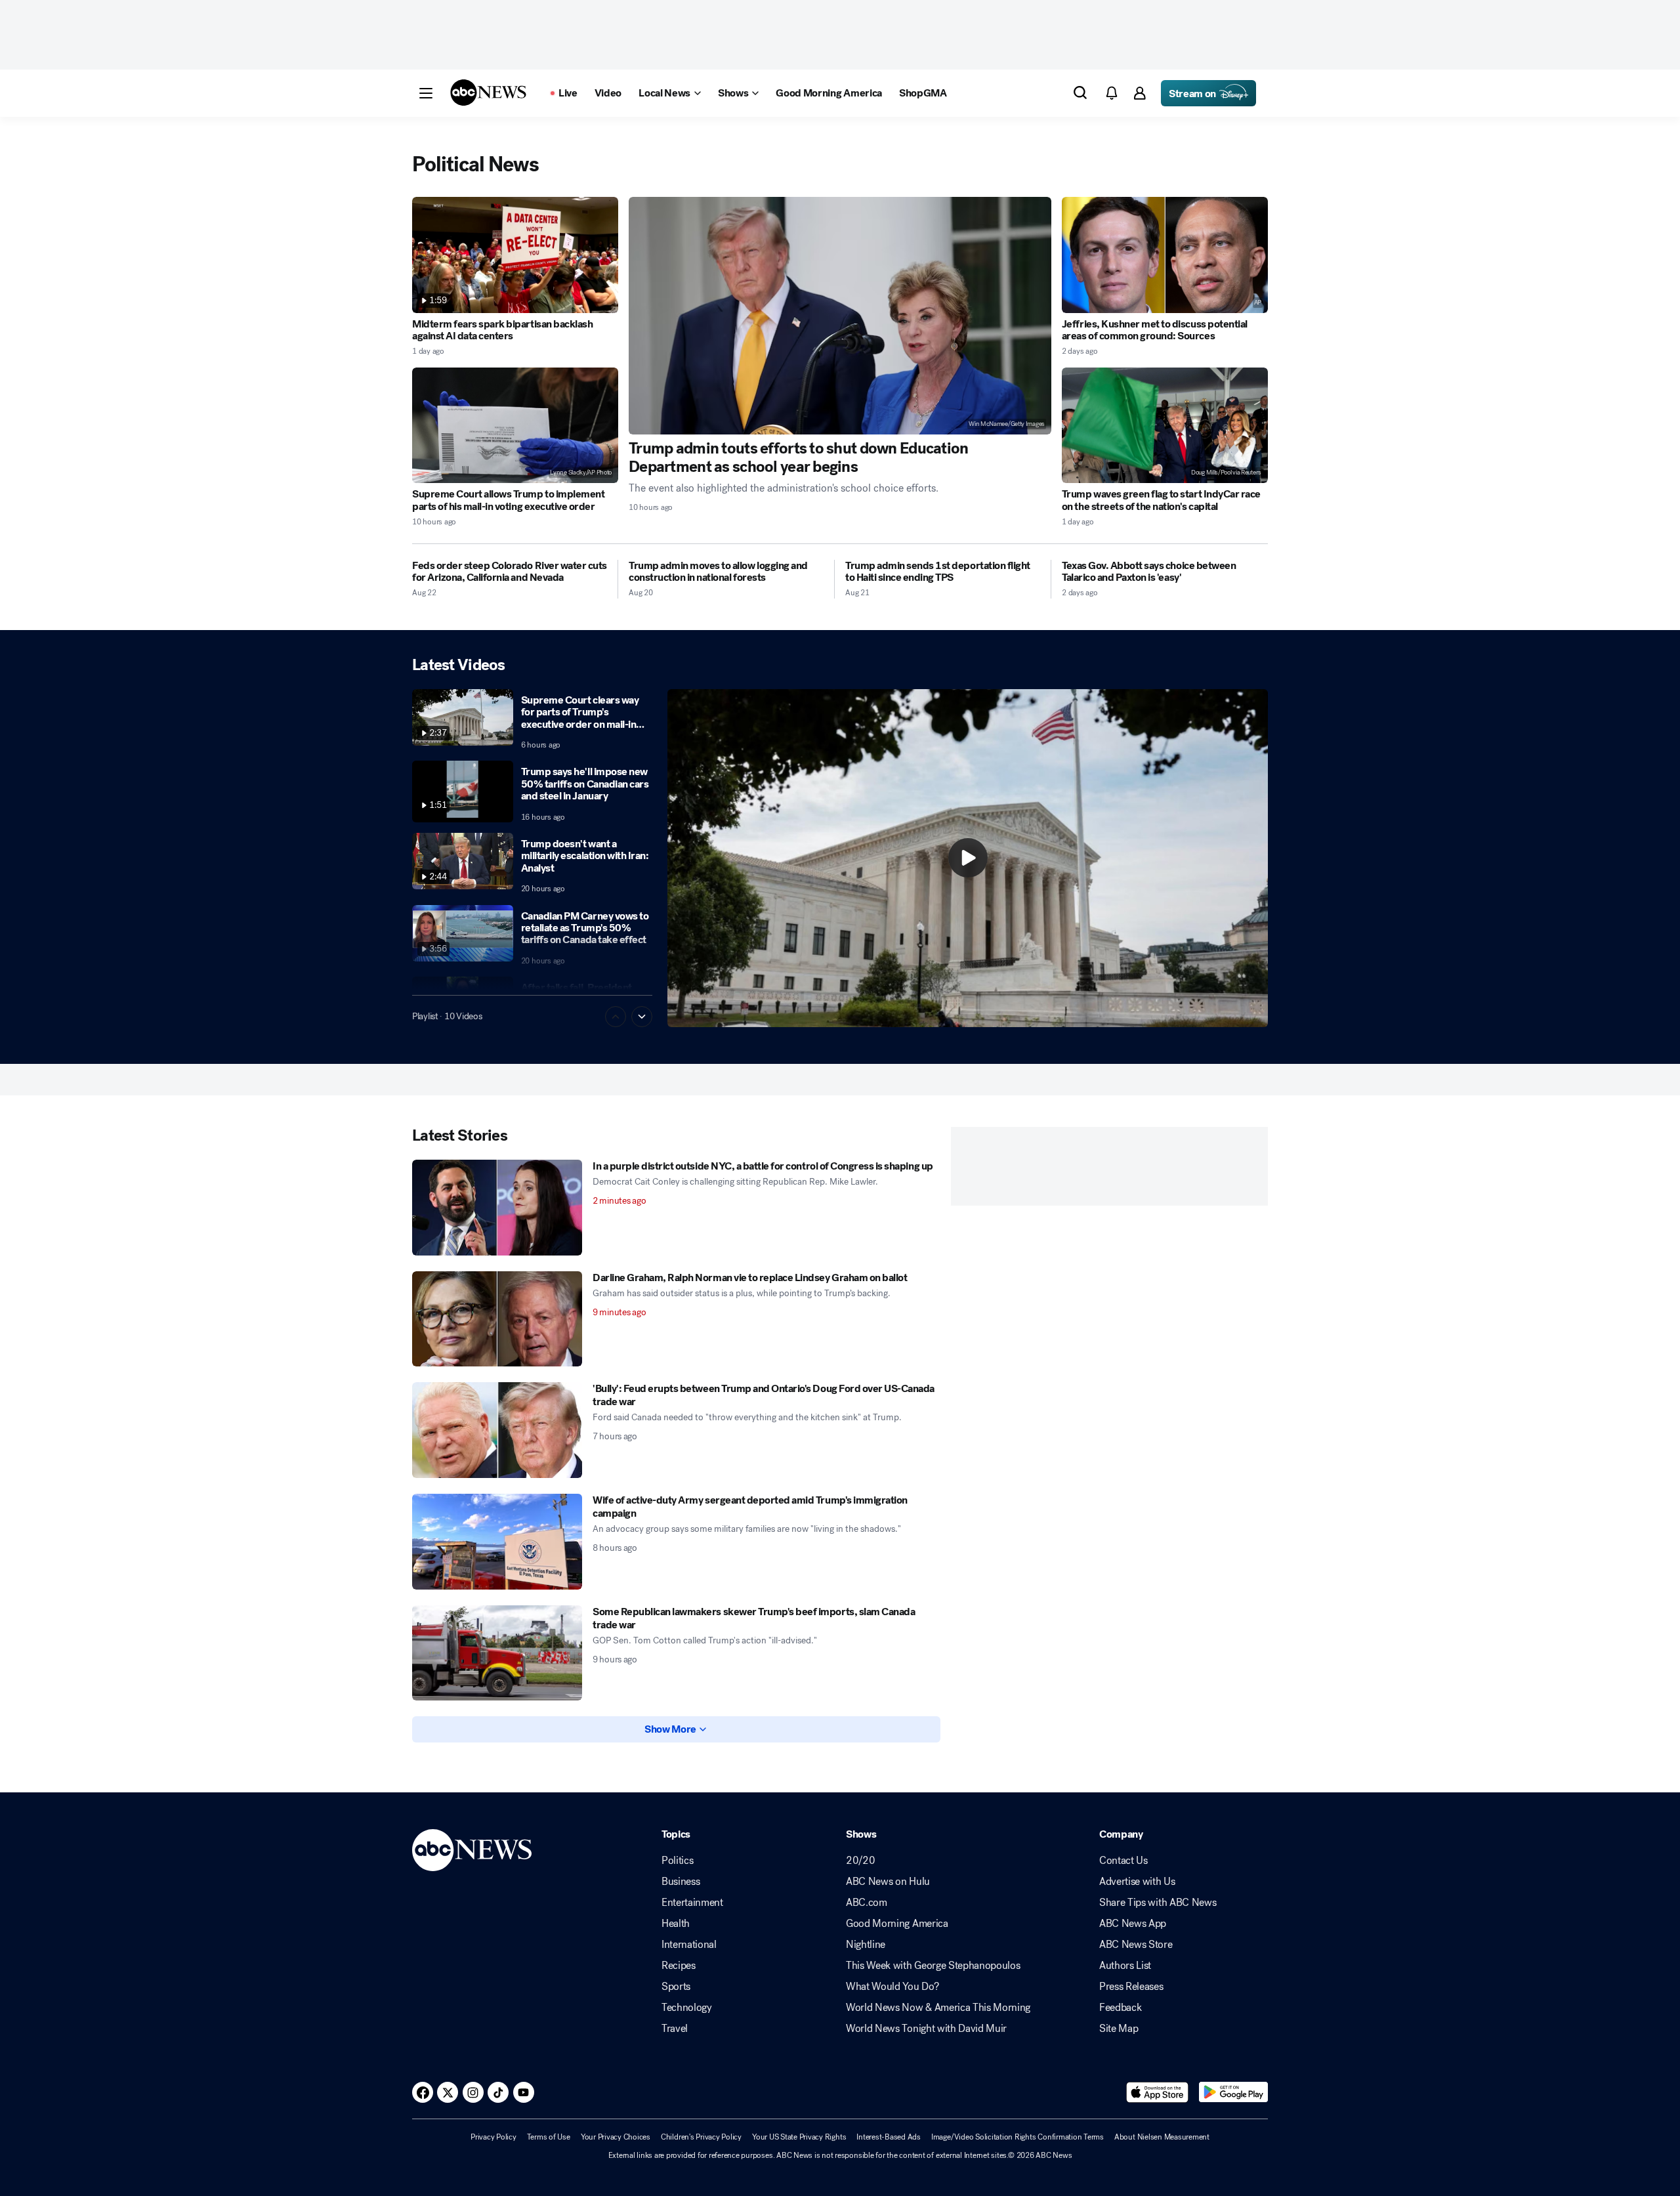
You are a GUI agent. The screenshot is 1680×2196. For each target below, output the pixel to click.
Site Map (1119, 2029)
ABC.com (867, 1903)
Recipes (679, 1966)
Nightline (866, 1945)
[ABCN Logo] (488, 93)
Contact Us (1123, 1861)
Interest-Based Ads (889, 2137)
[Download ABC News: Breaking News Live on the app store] (1158, 2092)
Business (681, 1882)
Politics (677, 1861)
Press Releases (1131, 1987)
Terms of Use (549, 2137)
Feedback (1120, 2008)
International (689, 1945)
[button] (426, 93)
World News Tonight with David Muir (926, 2029)
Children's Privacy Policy (701, 2137)
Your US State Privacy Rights (799, 2137)
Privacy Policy (493, 2137)
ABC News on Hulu (888, 1882)
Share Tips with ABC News (1158, 1903)
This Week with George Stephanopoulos (933, 1966)
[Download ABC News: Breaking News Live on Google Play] (1233, 2092)
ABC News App (1133, 1924)
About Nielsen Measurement (1162, 2137)
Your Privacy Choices (616, 2137)
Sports (676, 1987)
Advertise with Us (1137, 1882)
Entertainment (692, 1903)
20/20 (860, 1861)
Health (676, 1924)
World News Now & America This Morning (938, 2008)
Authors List (1125, 1966)
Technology (687, 2008)
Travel (675, 2029)
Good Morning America (897, 1924)
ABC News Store (1136, 1945)
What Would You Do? (892, 1987)
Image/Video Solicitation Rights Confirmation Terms (1018, 2137)
